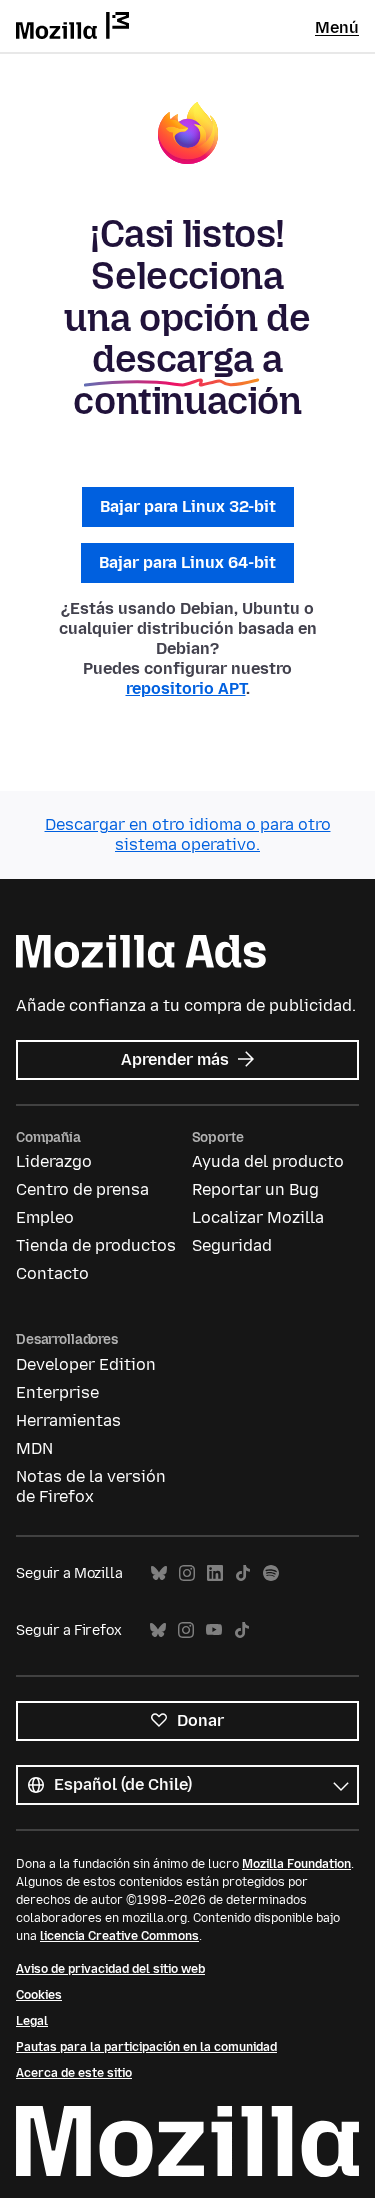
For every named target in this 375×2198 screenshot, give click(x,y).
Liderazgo (54, 1161)
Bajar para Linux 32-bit (188, 506)
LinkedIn (215, 1573)
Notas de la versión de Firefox (91, 1486)
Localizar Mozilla (258, 1217)
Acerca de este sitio (74, 2073)
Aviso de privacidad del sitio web (110, 1969)
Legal (32, 2021)
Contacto (52, 1273)
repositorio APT (186, 688)
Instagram (187, 1573)
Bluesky (159, 1573)
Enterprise (57, 1392)
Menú (337, 27)
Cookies (39, 1995)
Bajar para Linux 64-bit (187, 562)
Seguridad (232, 1245)
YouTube (214, 1630)
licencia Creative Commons (119, 1936)
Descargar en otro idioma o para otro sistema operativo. (188, 834)
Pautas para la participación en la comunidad (146, 2047)
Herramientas (68, 1420)
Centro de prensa (82, 1189)
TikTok (243, 1573)
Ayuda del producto (268, 1161)
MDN (34, 1448)
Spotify (271, 1573)
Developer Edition (86, 1364)
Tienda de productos (96, 1245)
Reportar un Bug (255, 1189)
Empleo (45, 1217)
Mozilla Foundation (296, 1864)
